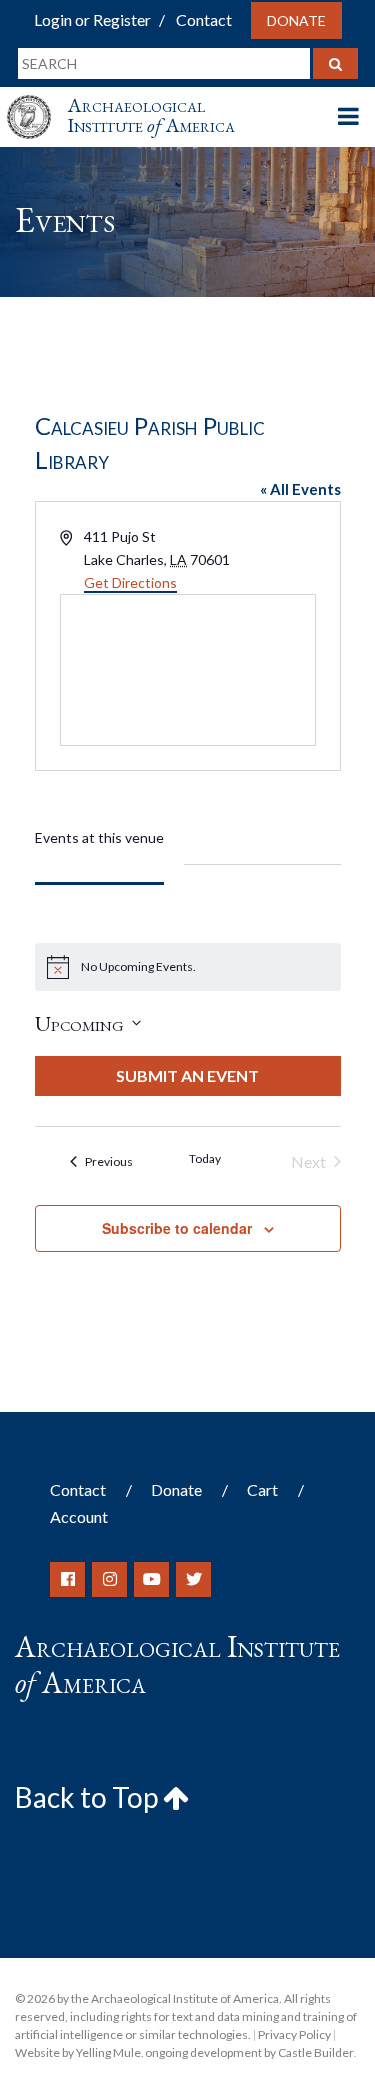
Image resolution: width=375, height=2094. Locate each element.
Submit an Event (187, 1075)
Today (205, 1158)
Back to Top (89, 1797)
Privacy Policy (294, 2034)
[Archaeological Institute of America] (37, 98)
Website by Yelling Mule (78, 2052)
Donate (296, 20)
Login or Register (92, 19)
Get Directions (130, 582)
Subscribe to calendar (177, 1228)
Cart (262, 1489)
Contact (204, 19)
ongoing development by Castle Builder (249, 2052)
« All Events (300, 489)
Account (79, 1516)
